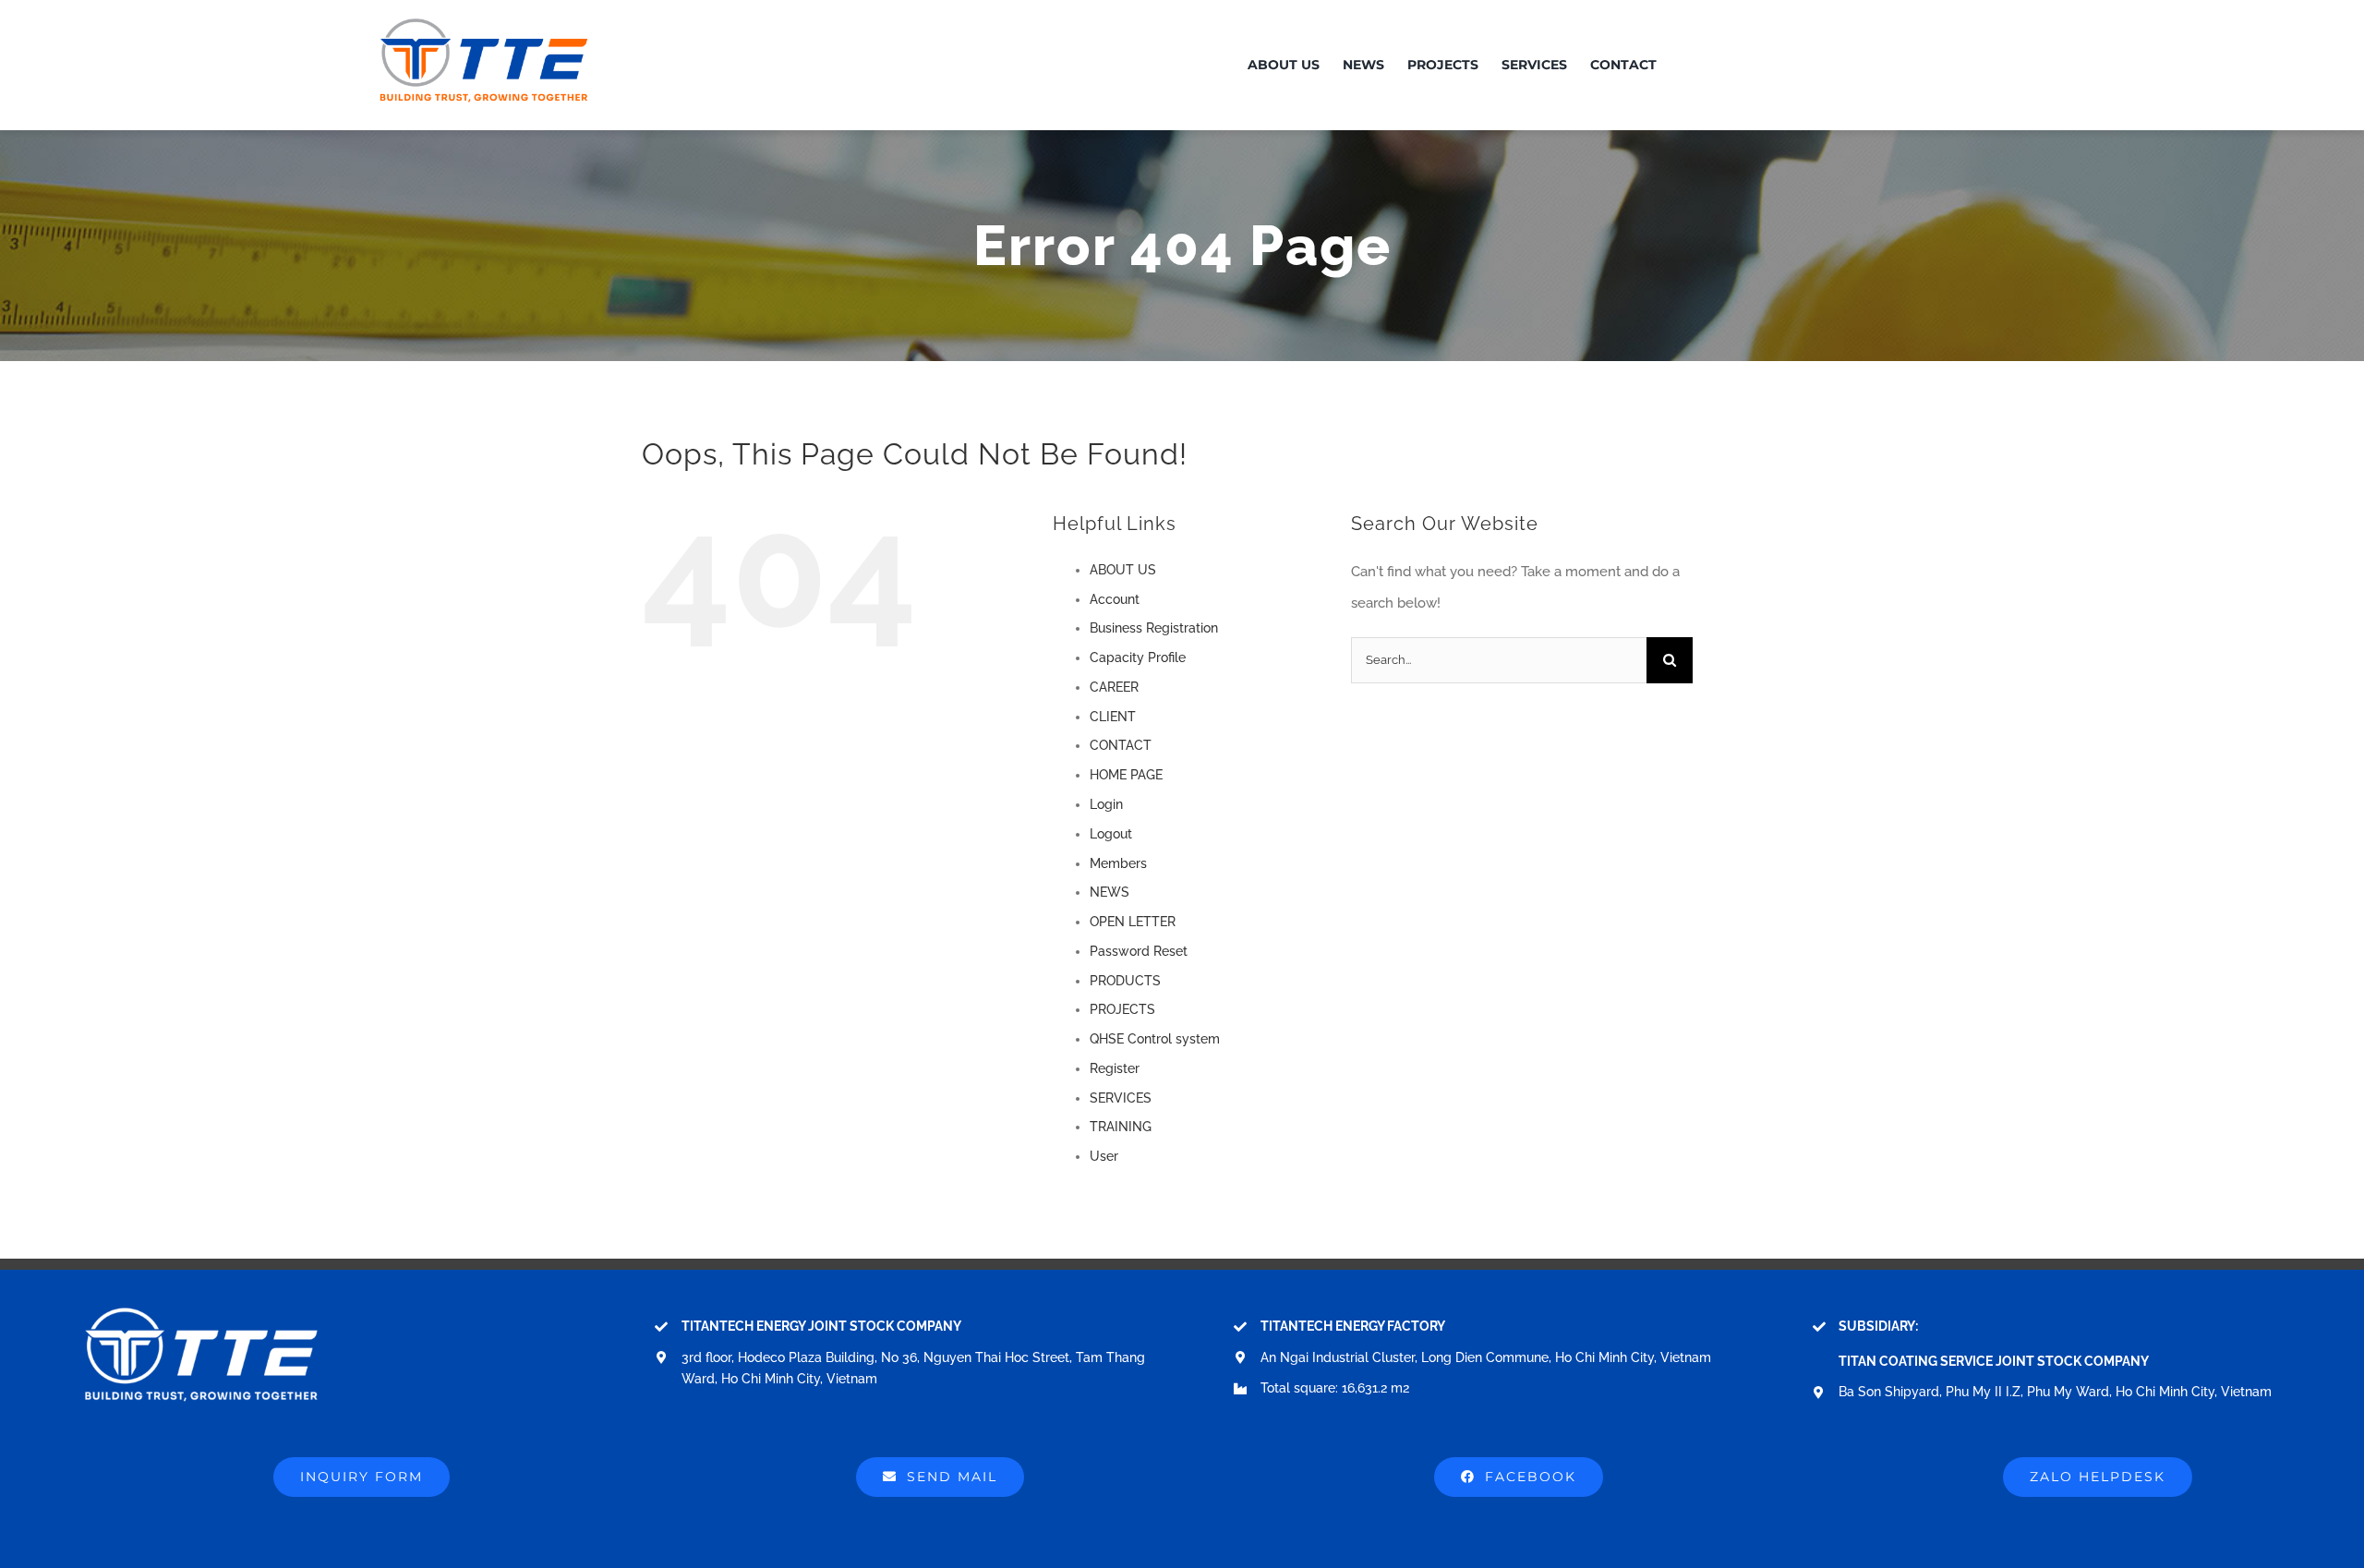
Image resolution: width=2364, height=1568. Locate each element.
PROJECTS (1122, 1009)
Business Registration (1154, 628)
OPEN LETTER (1133, 922)
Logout (1111, 834)
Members (1118, 863)
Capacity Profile (1138, 657)
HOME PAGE (1126, 775)
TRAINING (1121, 1127)
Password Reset (1139, 951)
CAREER (1114, 687)
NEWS (1110, 892)
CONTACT (1121, 745)
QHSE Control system (1155, 1039)
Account (1115, 599)
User (1104, 1156)
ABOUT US (1123, 570)
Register (1115, 1068)
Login (1106, 804)
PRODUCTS (1125, 981)
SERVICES (1121, 1098)
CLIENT (1113, 717)
